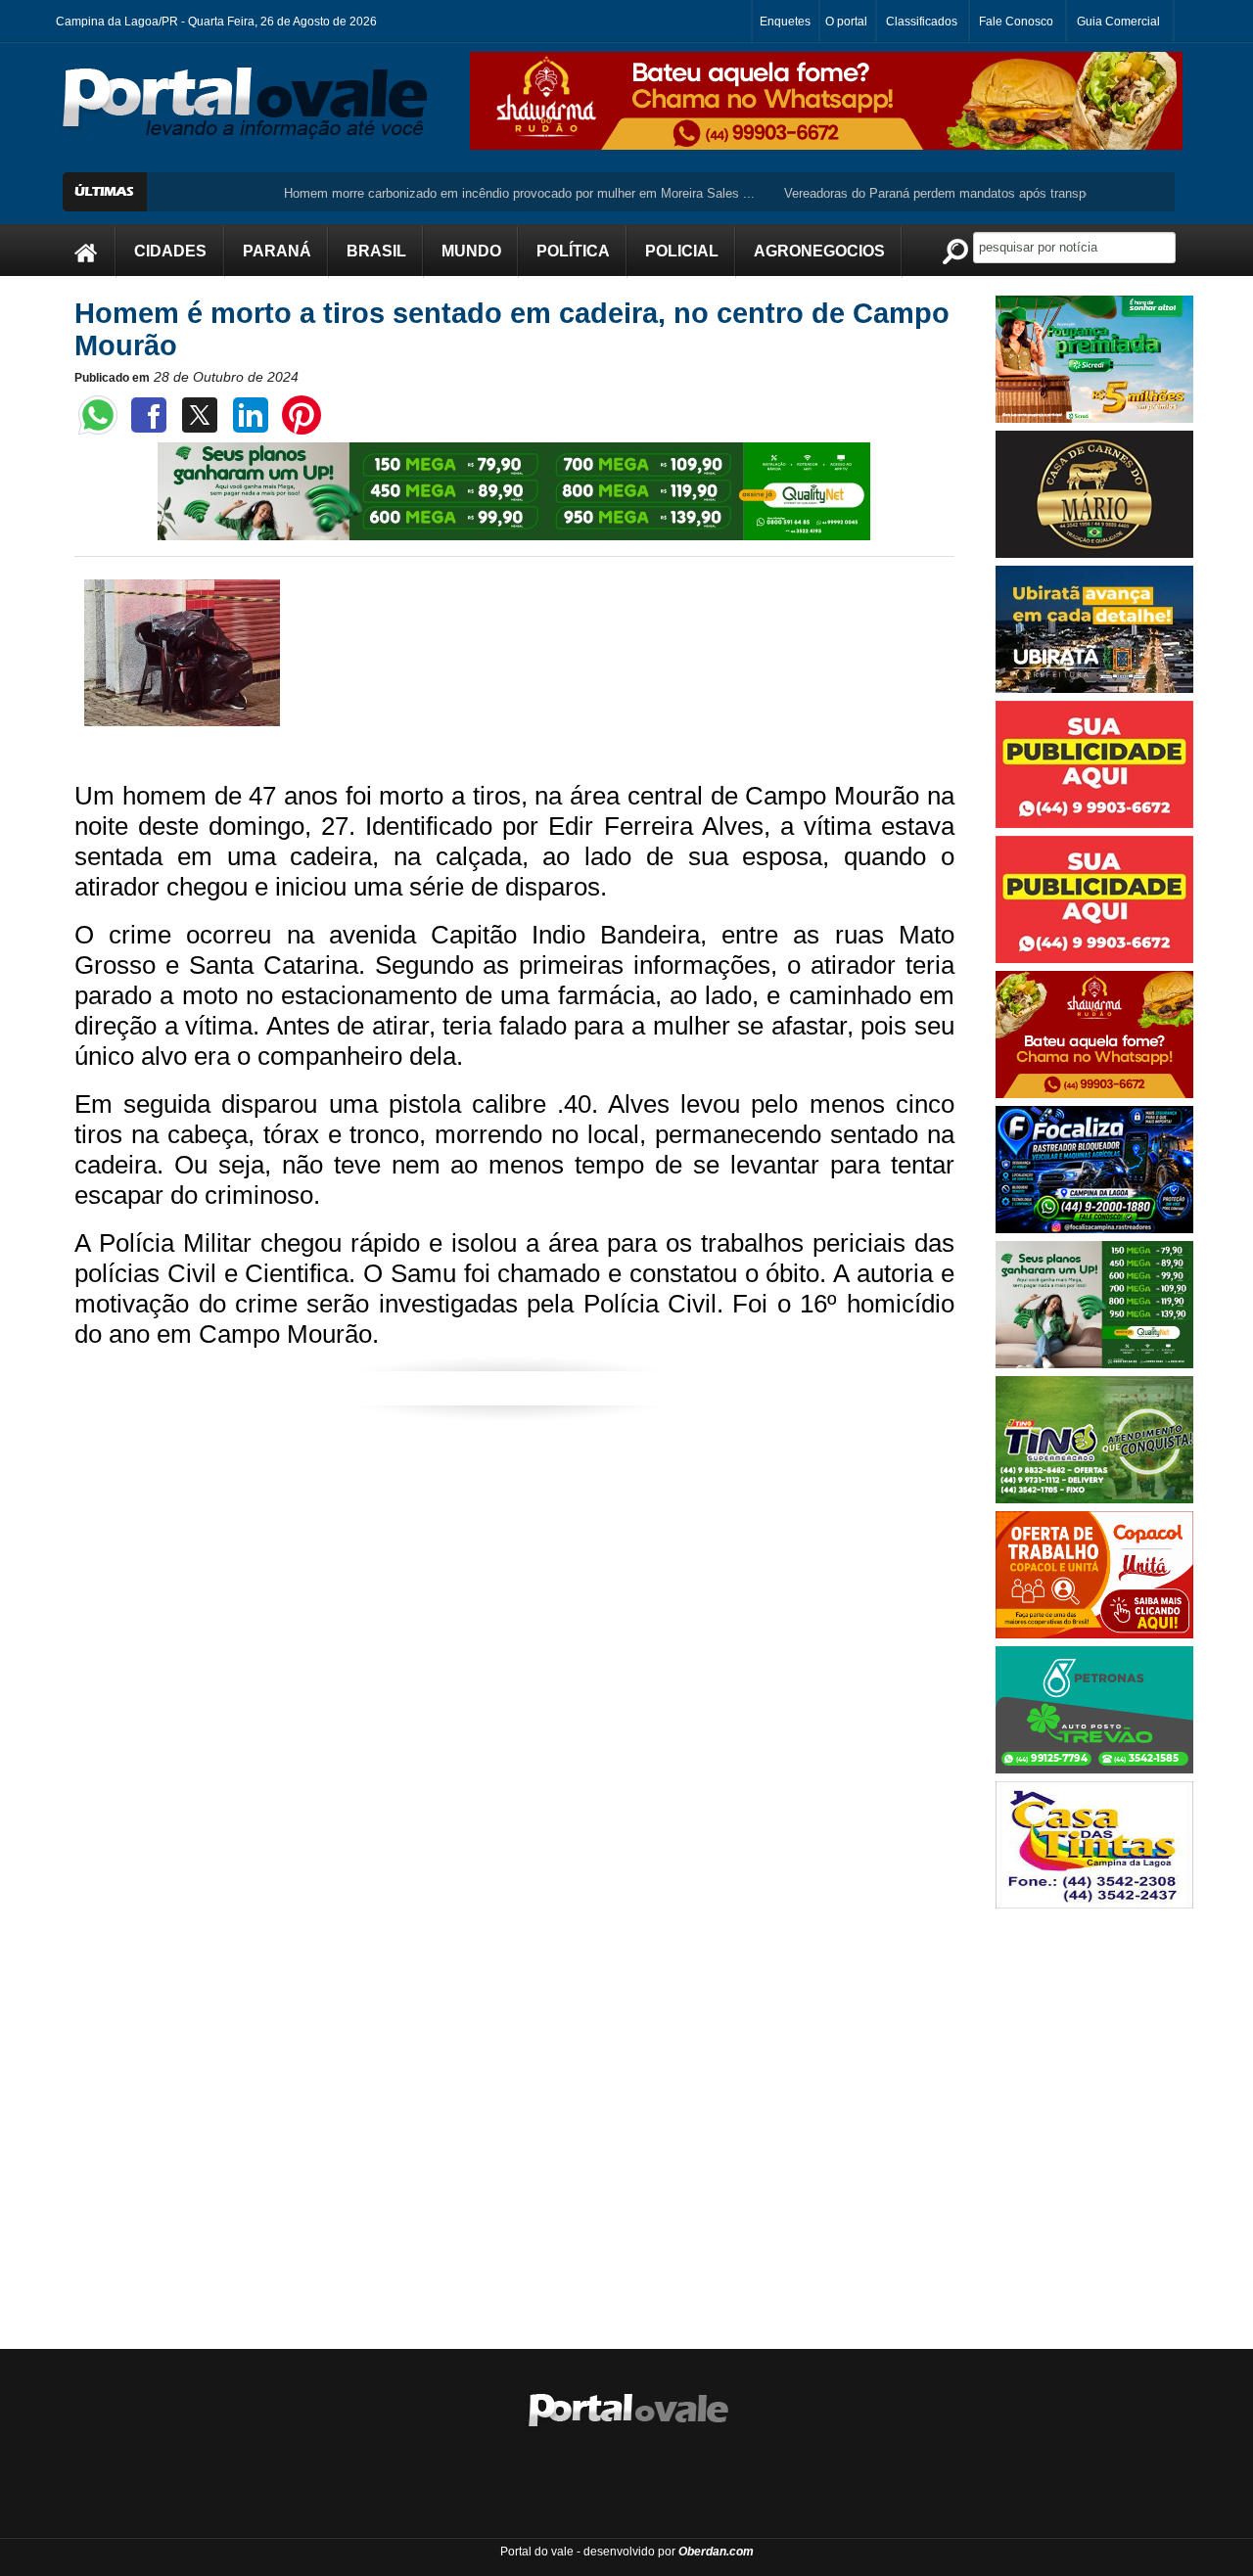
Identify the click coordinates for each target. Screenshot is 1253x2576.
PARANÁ (277, 251)
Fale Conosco (1016, 22)
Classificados (922, 22)
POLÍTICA (573, 251)
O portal (846, 22)
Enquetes (785, 22)
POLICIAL (682, 251)
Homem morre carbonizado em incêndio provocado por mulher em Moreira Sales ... (465, 193)
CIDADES (170, 251)
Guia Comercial (1118, 22)
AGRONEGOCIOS (819, 251)
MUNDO (471, 251)
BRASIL (376, 251)
